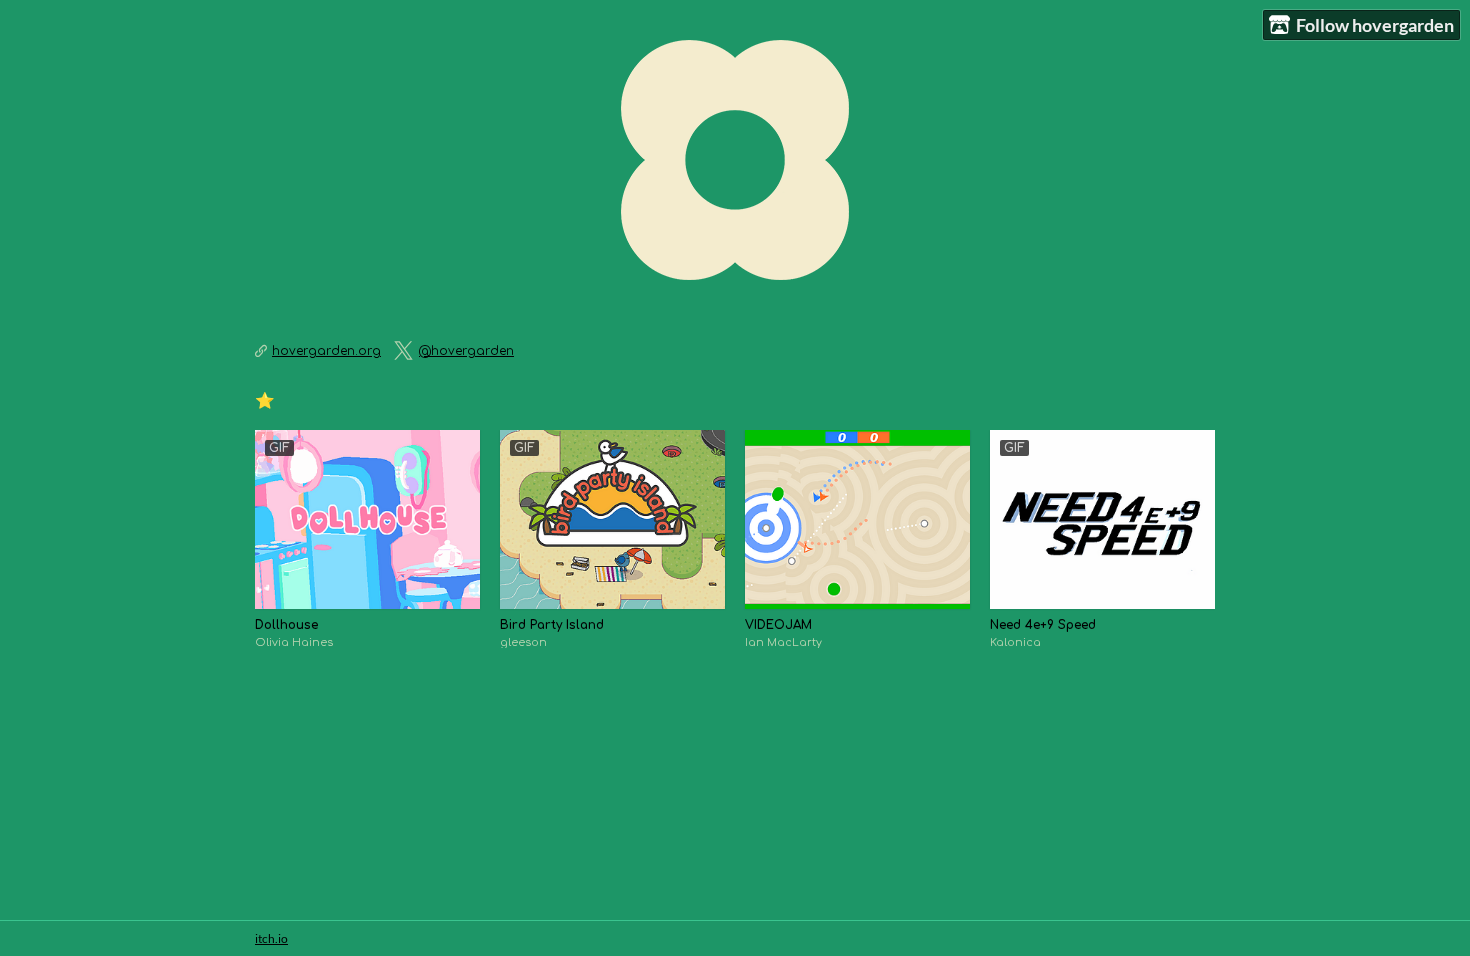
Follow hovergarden (1375, 25)
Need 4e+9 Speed (1043, 625)
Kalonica (1015, 642)
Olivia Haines (294, 642)
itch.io (271, 938)
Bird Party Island (552, 625)
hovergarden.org (326, 351)
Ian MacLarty (783, 642)
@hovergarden (466, 351)
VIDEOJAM (778, 625)
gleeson (523, 642)
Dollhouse (286, 625)
